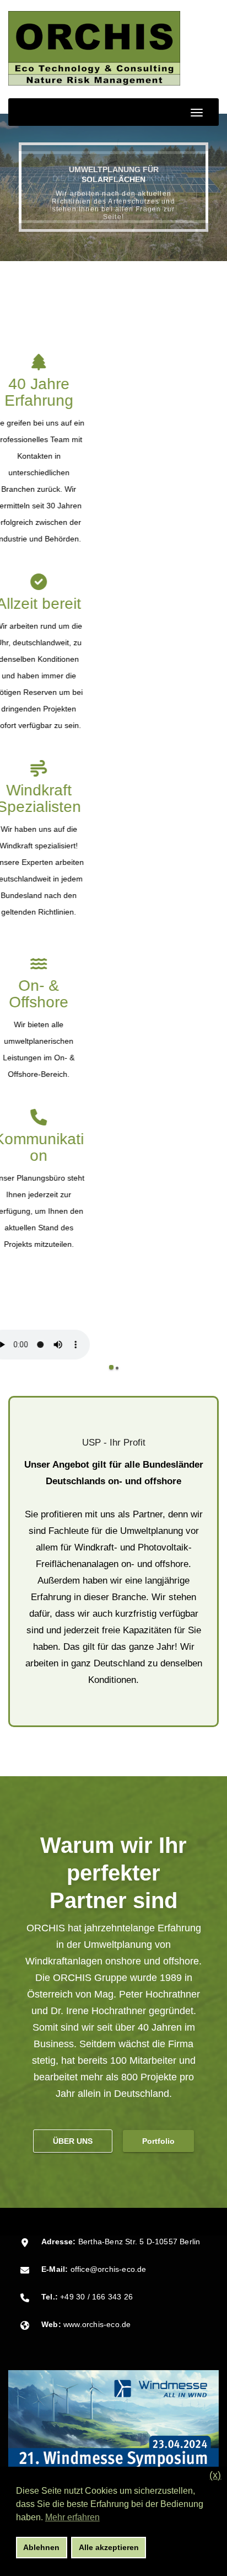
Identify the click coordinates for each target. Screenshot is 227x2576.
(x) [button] (215, 2475)
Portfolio (158, 2141)
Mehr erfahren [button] (72, 2517)
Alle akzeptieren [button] (109, 2547)
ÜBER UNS (73, 2141)
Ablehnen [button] (41, 2547)
